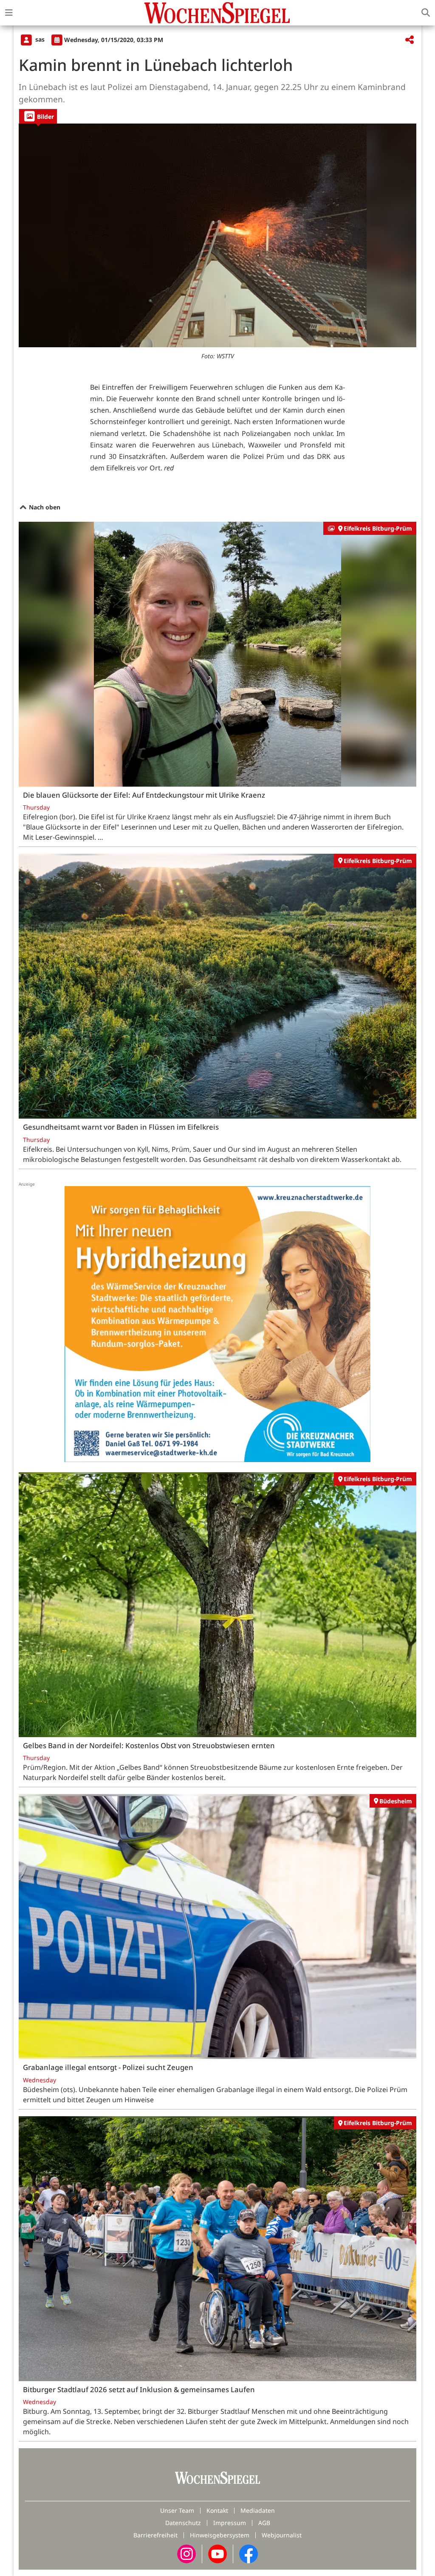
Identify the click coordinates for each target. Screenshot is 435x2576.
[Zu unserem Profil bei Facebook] (249, 2553)
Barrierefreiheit (155, 2535)
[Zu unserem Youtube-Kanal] (217, 2553)
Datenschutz (183, 2523)
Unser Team (177, 2510)
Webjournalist (282, 2535)
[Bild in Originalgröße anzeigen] (217, 235)
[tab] (38, 116)
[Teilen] (410, 40)
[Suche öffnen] (426, 13)
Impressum (230, 2523)
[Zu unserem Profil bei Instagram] (186, 2553)
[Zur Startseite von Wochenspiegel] (217, 13)
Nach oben (44, 507)
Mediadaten (258, 2510)
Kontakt (217, 2510)
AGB (264, 2523)
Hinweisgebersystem (220, 2535)
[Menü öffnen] (9, 13)
